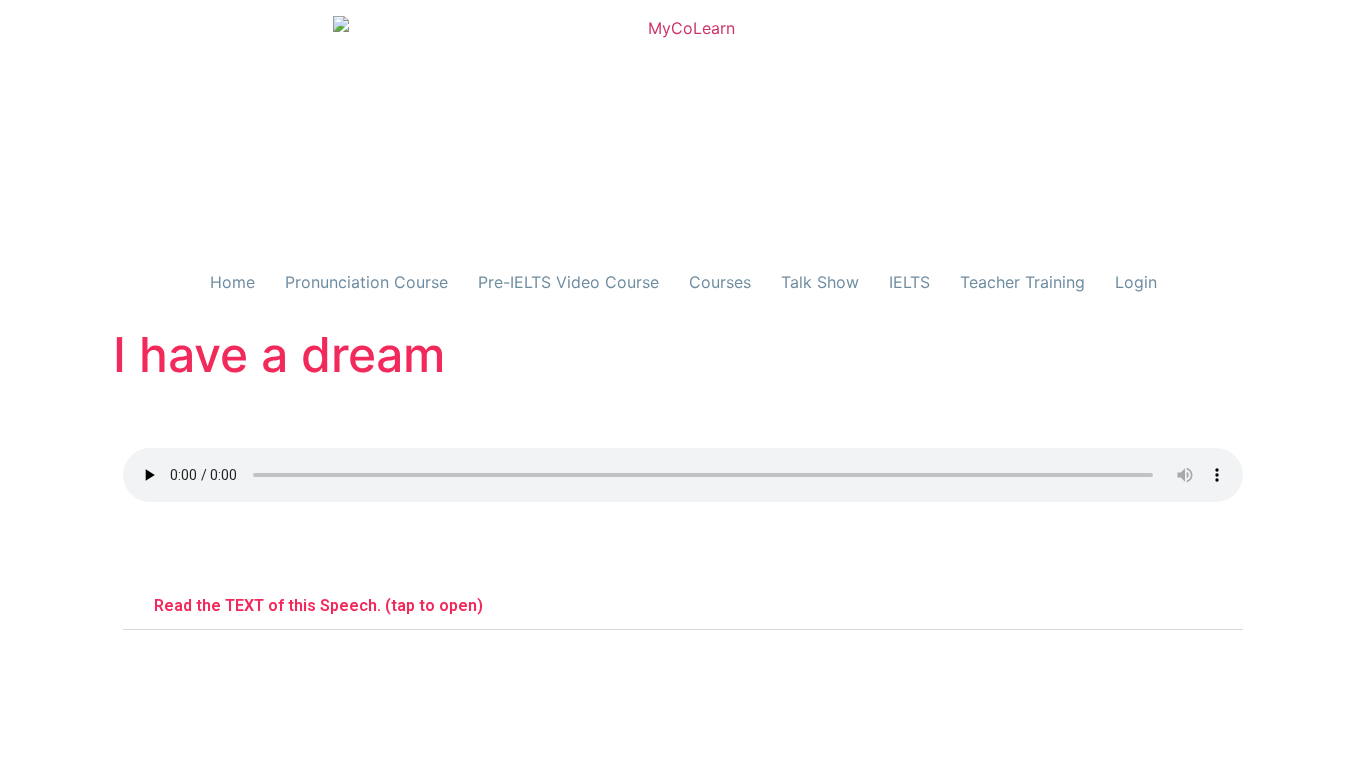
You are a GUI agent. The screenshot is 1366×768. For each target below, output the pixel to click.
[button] (683, 606)
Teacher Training (1022, 282)
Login (1136, 282)
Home (232, 282)
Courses (720, 282)
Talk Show (820, 282)
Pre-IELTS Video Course (568, 282)
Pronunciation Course (366, 282)
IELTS (909, 282)
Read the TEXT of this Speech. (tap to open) (318, 605)
